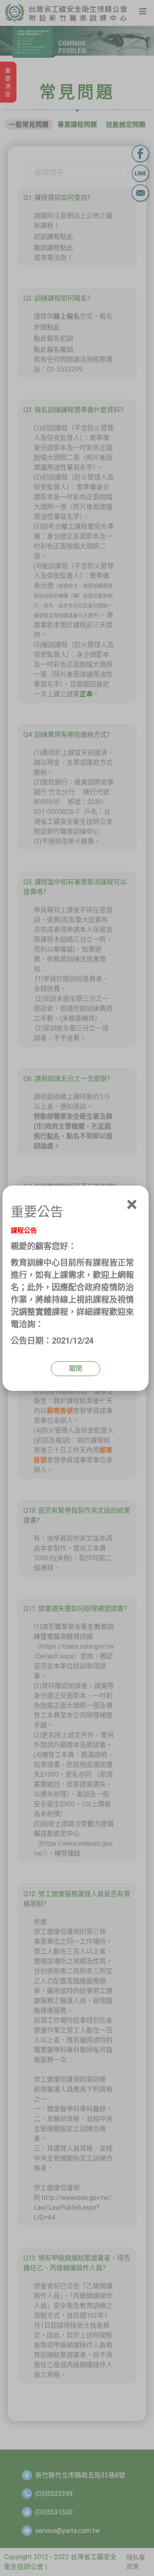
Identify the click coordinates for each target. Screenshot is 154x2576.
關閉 (76, 1368)
